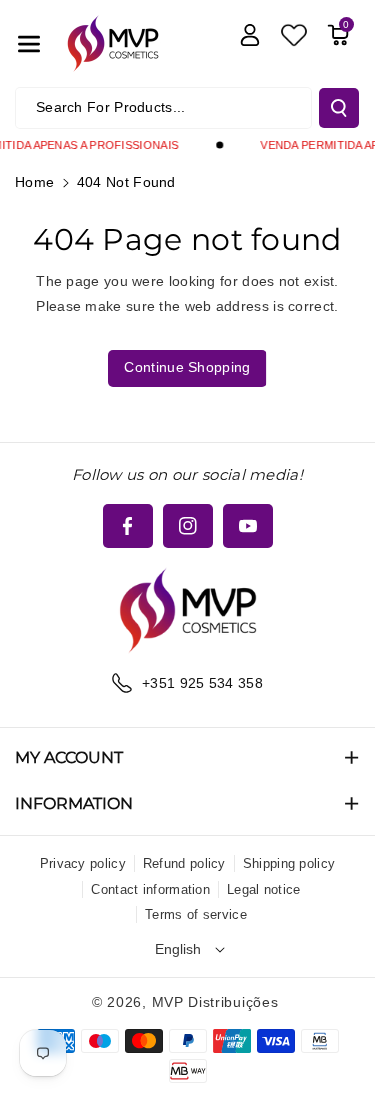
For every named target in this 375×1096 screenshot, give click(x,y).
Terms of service (196, 914)
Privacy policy (83, 863)
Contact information (150, 889)
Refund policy (184, 863)
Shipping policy (289, 863)
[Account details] (250, 35)
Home (34, 182)
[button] (29, 44)
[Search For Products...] (339, 108)
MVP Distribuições (215, 1002)
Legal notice (264, 889)
